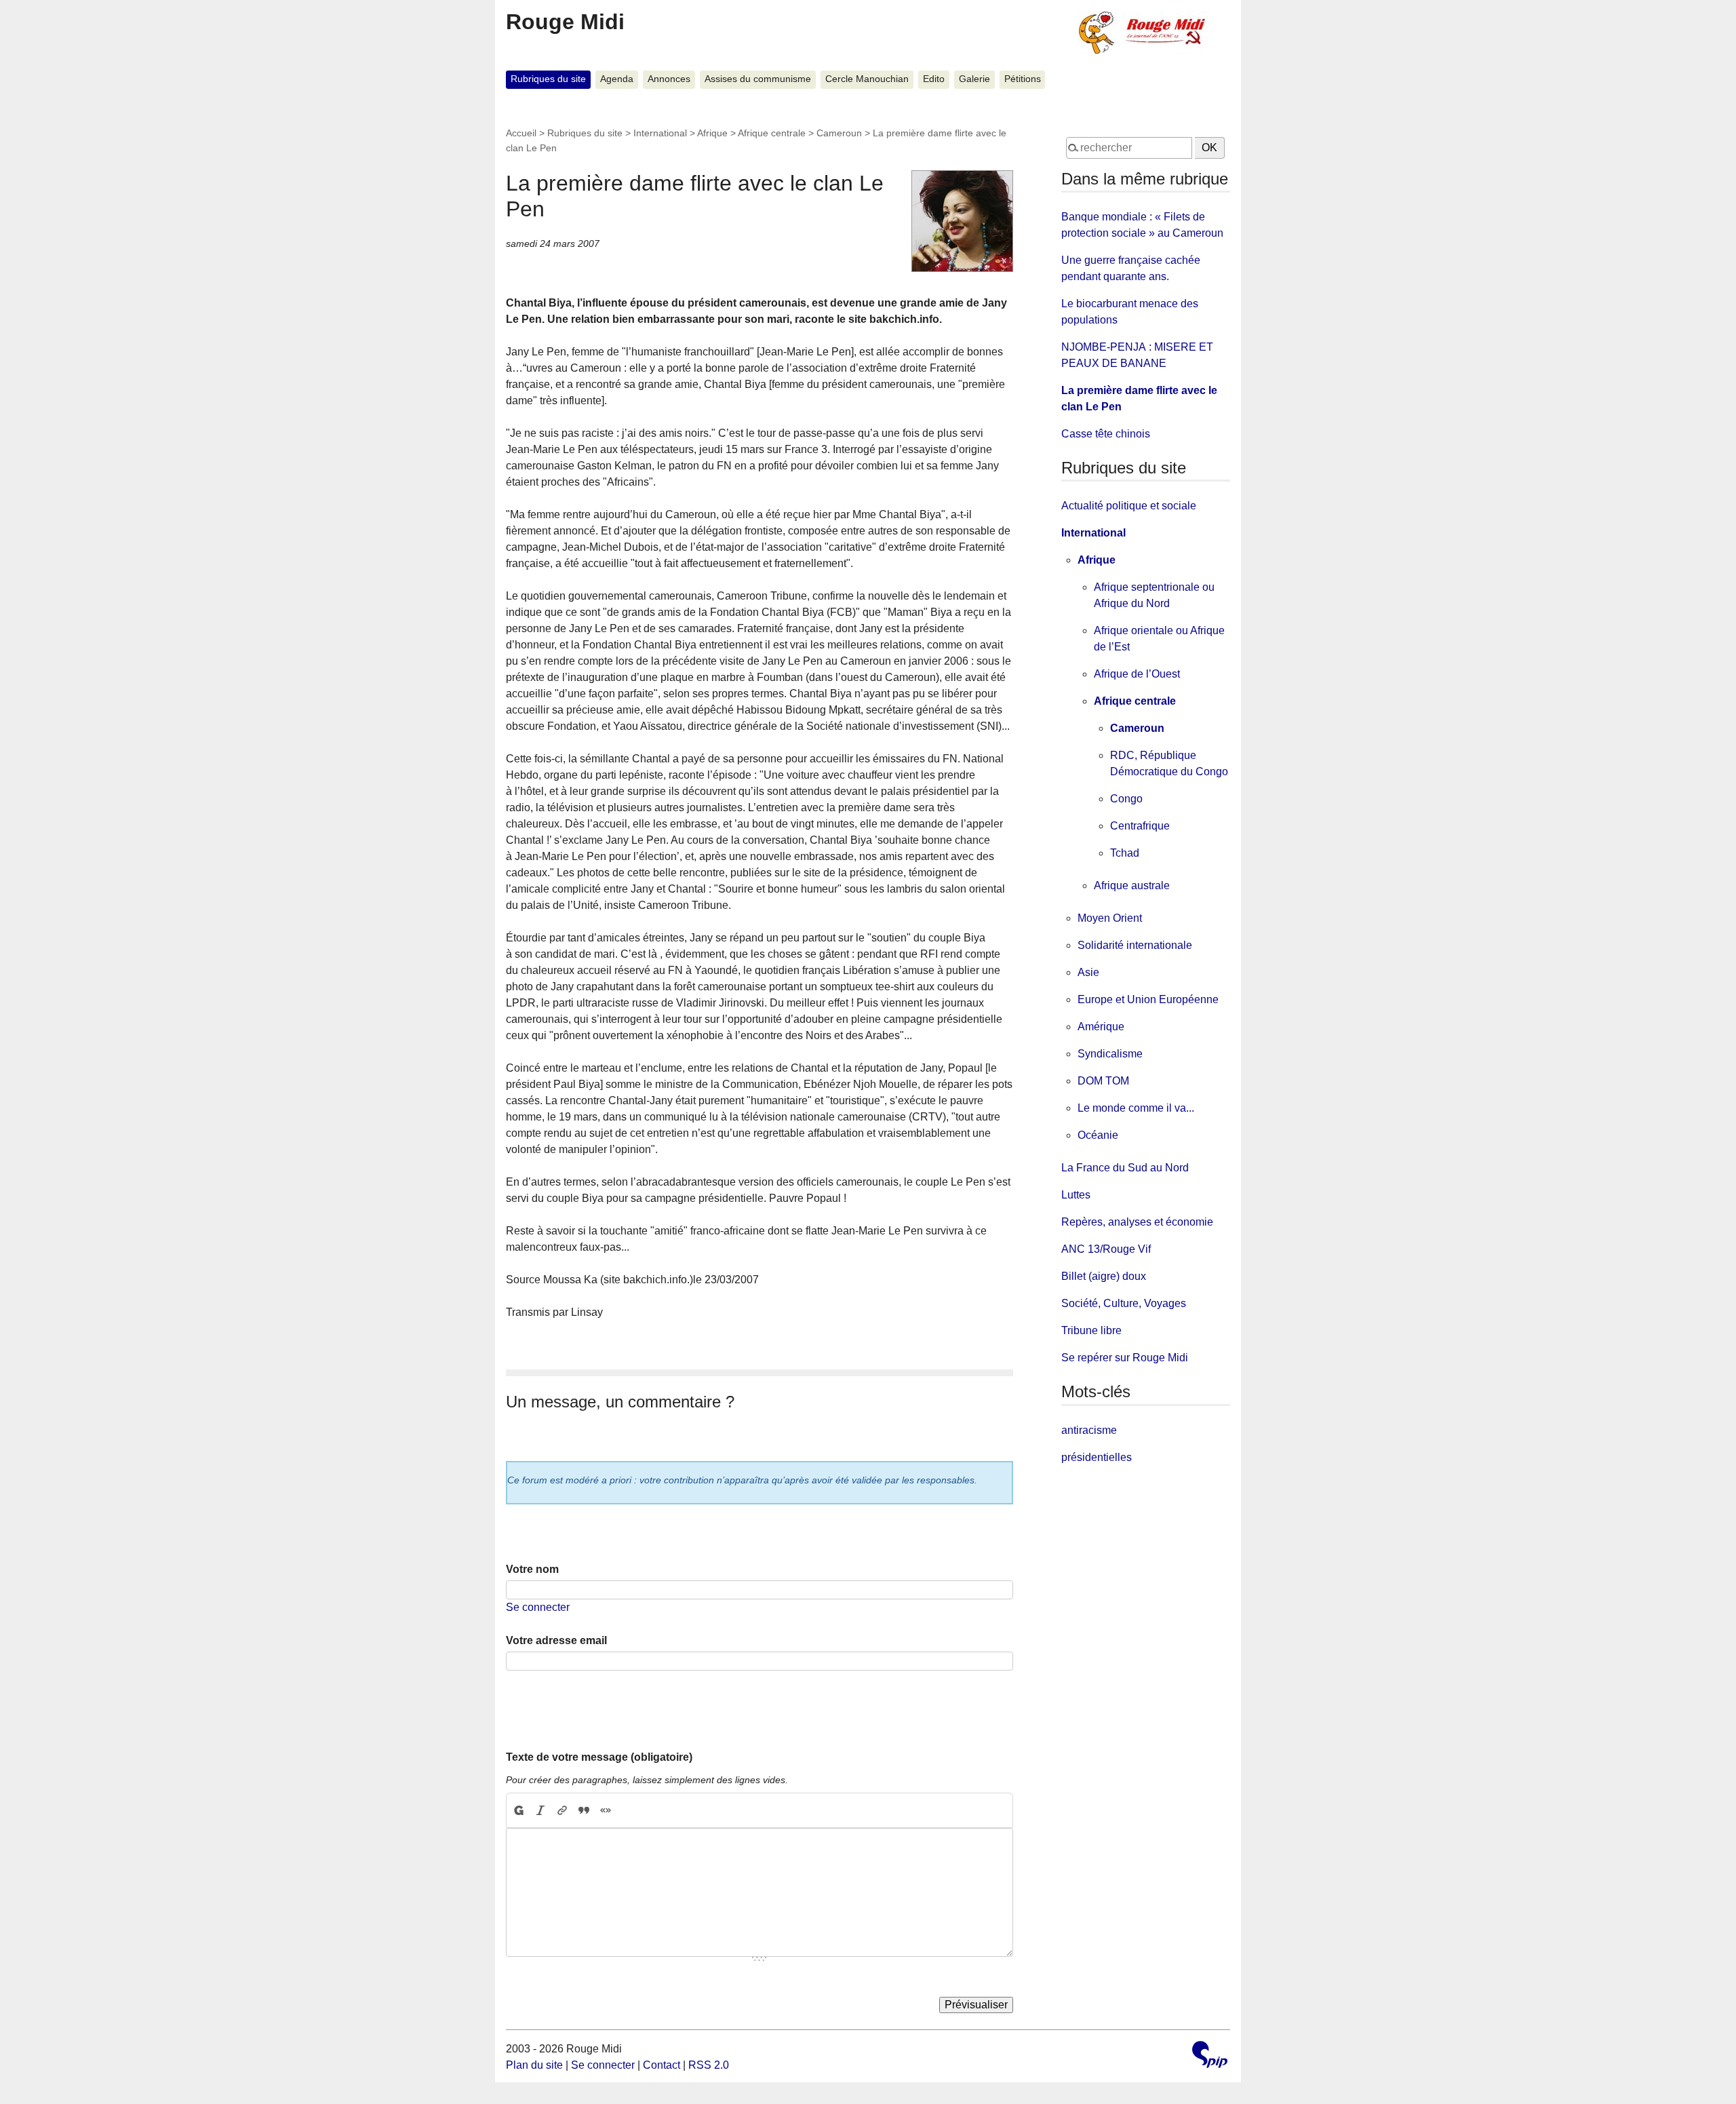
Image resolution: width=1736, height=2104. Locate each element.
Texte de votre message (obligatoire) (599, 1757)
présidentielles (1097, 1457)
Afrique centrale (772, 133)
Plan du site (534, 2065)
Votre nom (532, 1569)
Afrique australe (1132, 885)
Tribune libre (1091, 1330)
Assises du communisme (758, 79)
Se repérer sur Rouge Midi (1125, 1358)
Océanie (1098, 1135)
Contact (662, 2065)
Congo (1126, 799)
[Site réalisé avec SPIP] (1210, 2056)
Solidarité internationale (1135, 945)
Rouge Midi (565, 22)
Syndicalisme (1110, 1054)
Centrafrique (1140, 826)
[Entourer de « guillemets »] (606, 1810)
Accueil (521, 133)
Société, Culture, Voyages (1124, 1303)
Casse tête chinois (1106, 434)
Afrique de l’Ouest (1137, 674)
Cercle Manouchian (867, 79)
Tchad (1125, 853)
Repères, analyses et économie (1137, 1222)
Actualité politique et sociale (1129, 506)
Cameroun (839, 133)
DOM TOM (1103, 1081)
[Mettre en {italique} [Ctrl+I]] (540, 1810)
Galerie (974, 79)
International (660, 133)
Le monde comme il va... (1136, 1108)
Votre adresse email (556, 1640)
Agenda (617, 79)
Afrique (712, 133)
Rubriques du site (548, 79)
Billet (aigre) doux (1104, 1276)
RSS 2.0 (709, 2065)
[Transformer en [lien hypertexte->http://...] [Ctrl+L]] (562, 1810)
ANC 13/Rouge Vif (1106, 1249)
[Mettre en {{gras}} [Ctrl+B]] (518, 1810)
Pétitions (1023, 79)
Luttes (1076, 1195)
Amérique (1101, 1027)
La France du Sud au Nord (1125, 1168)
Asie (1088, 972)
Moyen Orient (1110, 918)
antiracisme (1089, 1430)
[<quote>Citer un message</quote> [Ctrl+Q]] (584, 1810)
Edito (934, 79)
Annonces (669, 79)
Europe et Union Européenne (1148, 999)
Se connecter (538, 1607)
